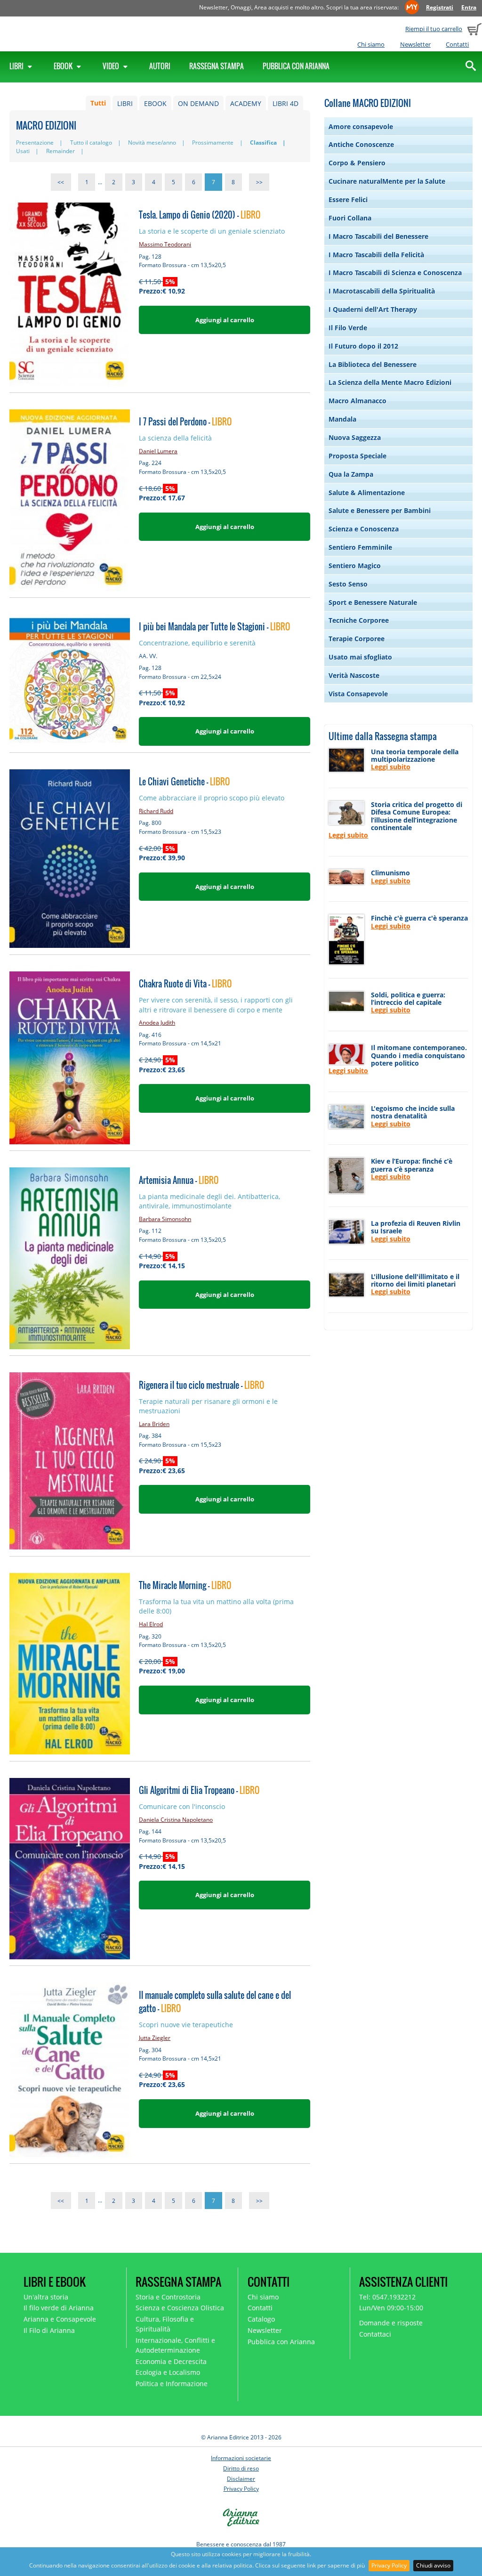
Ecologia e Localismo (168, 2372)
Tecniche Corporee (359, 620)
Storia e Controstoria (168, 2297)
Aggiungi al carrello (225, 320)
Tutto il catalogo (91, 143)
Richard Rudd (156, 811)
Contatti (457, 44)
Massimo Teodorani (165, 244)
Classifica (263, 143)
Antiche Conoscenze (361, 144)
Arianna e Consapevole (60, 2319)
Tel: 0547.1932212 (387, 2297)
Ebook (64, 66)
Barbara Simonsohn (165, 1219)
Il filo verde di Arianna (59, 2308)
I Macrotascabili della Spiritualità (382, 291)
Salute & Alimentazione (367, 493)
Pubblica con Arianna (296, 66)
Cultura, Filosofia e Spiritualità (165, 2324)
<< (61, 182)
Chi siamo (371, 44)
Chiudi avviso (433, 2565)
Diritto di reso (241, 2468)
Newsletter (415, 44)
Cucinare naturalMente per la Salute (387, 181)
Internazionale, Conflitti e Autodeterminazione (175, 2345)
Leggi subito (391, 767)
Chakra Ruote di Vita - (185, 983)
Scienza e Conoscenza (364, 529)
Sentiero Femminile (360, 547)
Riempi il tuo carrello (434, 29)
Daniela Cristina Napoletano (176, 1820)
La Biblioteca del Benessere (373, 364)
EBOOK (155, 103)
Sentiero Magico (355, 566)
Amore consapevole (361, 126)
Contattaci (375, 2334)
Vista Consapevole (358, 694)
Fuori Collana (350, 218)
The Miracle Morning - (185, 1585)
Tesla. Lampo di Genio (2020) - (200, 215)
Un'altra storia (46, 2297)
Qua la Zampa (351, 474)
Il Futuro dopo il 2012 (363, 346)
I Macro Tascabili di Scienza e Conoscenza (395, 273)
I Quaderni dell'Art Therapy (373, 309)
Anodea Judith (157, 1023)
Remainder (60, 151)
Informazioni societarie (241, 2458)
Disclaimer (241, 2479)
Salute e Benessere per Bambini (380, 510)
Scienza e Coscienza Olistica (180, 2308)
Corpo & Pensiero (357, 163)
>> (259, 182)
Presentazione (35, 143)
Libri (17, 66)
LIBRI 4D (285, 103)
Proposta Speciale (357, 456)
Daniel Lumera (158, 451)
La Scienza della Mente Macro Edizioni (390, 382)
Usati (23, 151)
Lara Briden (154, 1424)
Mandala (342, 419)
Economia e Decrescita (171, 2361)
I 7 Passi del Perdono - (185, 421)
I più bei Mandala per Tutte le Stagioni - (214, 626)
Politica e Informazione (172, 2384)
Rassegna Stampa (217, 66)
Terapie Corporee (357, 639)
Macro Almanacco (357, 401)
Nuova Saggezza (355, 437)
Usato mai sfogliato (360, 657)
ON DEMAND (198, 103)
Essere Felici (348, 200)
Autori (160, 66)
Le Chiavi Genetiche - (184, 781)
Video (112, 66)
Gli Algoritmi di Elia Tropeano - (199, 1790)
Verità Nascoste (354, 675)
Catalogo (261, 2319)
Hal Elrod (151, 1624)
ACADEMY (246, 103)
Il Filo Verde (348, 328)
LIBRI (125, 103)
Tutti (98, 103)
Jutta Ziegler (155, 2038)
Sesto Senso (348, 584)
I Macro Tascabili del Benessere (378, 236)
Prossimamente (213, 143)
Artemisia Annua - (179, 1180)
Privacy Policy (389, 2565)
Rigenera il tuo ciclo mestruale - (201, 1385)
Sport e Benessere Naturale (373, 602)
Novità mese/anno (152, 143)
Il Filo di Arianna (49, 2330)
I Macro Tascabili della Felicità (376, 255)
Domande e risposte (391, 2323)
